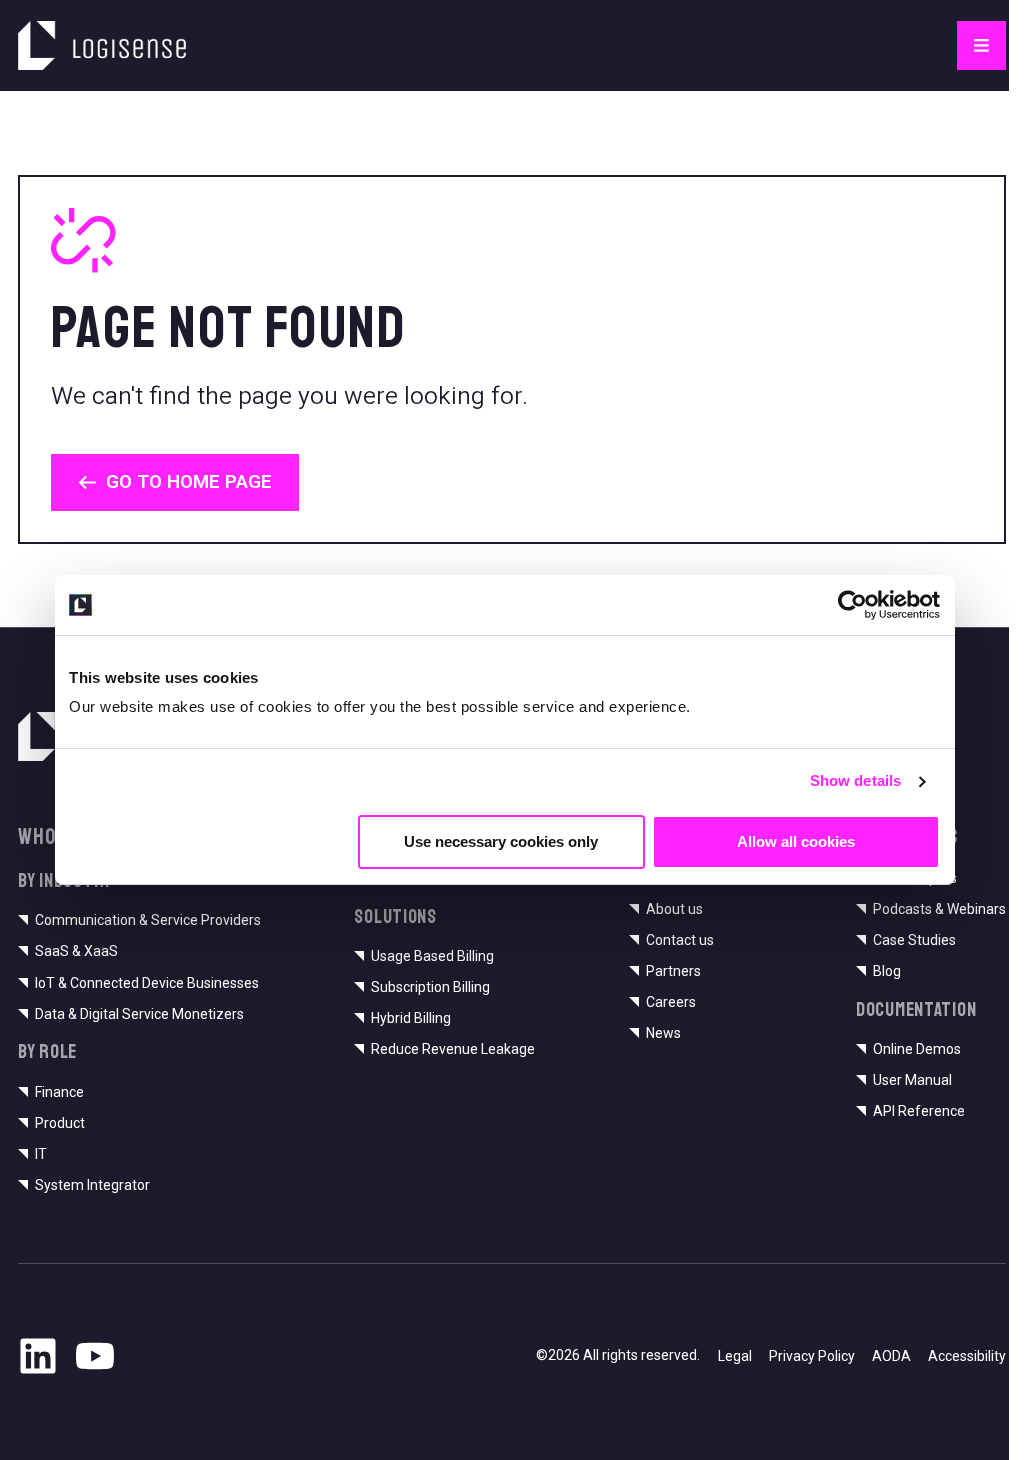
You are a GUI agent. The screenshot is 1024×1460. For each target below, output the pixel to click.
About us (674, 909)
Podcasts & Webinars (939, 909)
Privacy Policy (812, 1356)
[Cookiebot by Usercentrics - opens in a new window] (852, 605)
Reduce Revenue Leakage (453, 1049)
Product (60, 1123)
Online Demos (917, 1049)
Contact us (680, 940)
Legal (735, 1356)
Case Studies (914, 940)
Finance (59, 1092)
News (663, 1033)
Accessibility (967, 1356)
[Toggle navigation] (981, 45)
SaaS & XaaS (76, 951)
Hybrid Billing (411, 1018)
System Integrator (92, 1185)
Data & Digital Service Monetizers (139, 1014)
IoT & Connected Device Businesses (147, 983)
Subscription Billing (430, 987)
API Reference (919, 1111)
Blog (887, 971)
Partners (673, 971)
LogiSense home (85, 32)
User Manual (912, 1080)
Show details (855, 780)
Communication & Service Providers (148, 920)
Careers (671, 1002)
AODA (891, 1356)
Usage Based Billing (432, 956)
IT (41, 1154)
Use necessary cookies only (501, 840)
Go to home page (189, 481)
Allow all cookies (796, 840)
